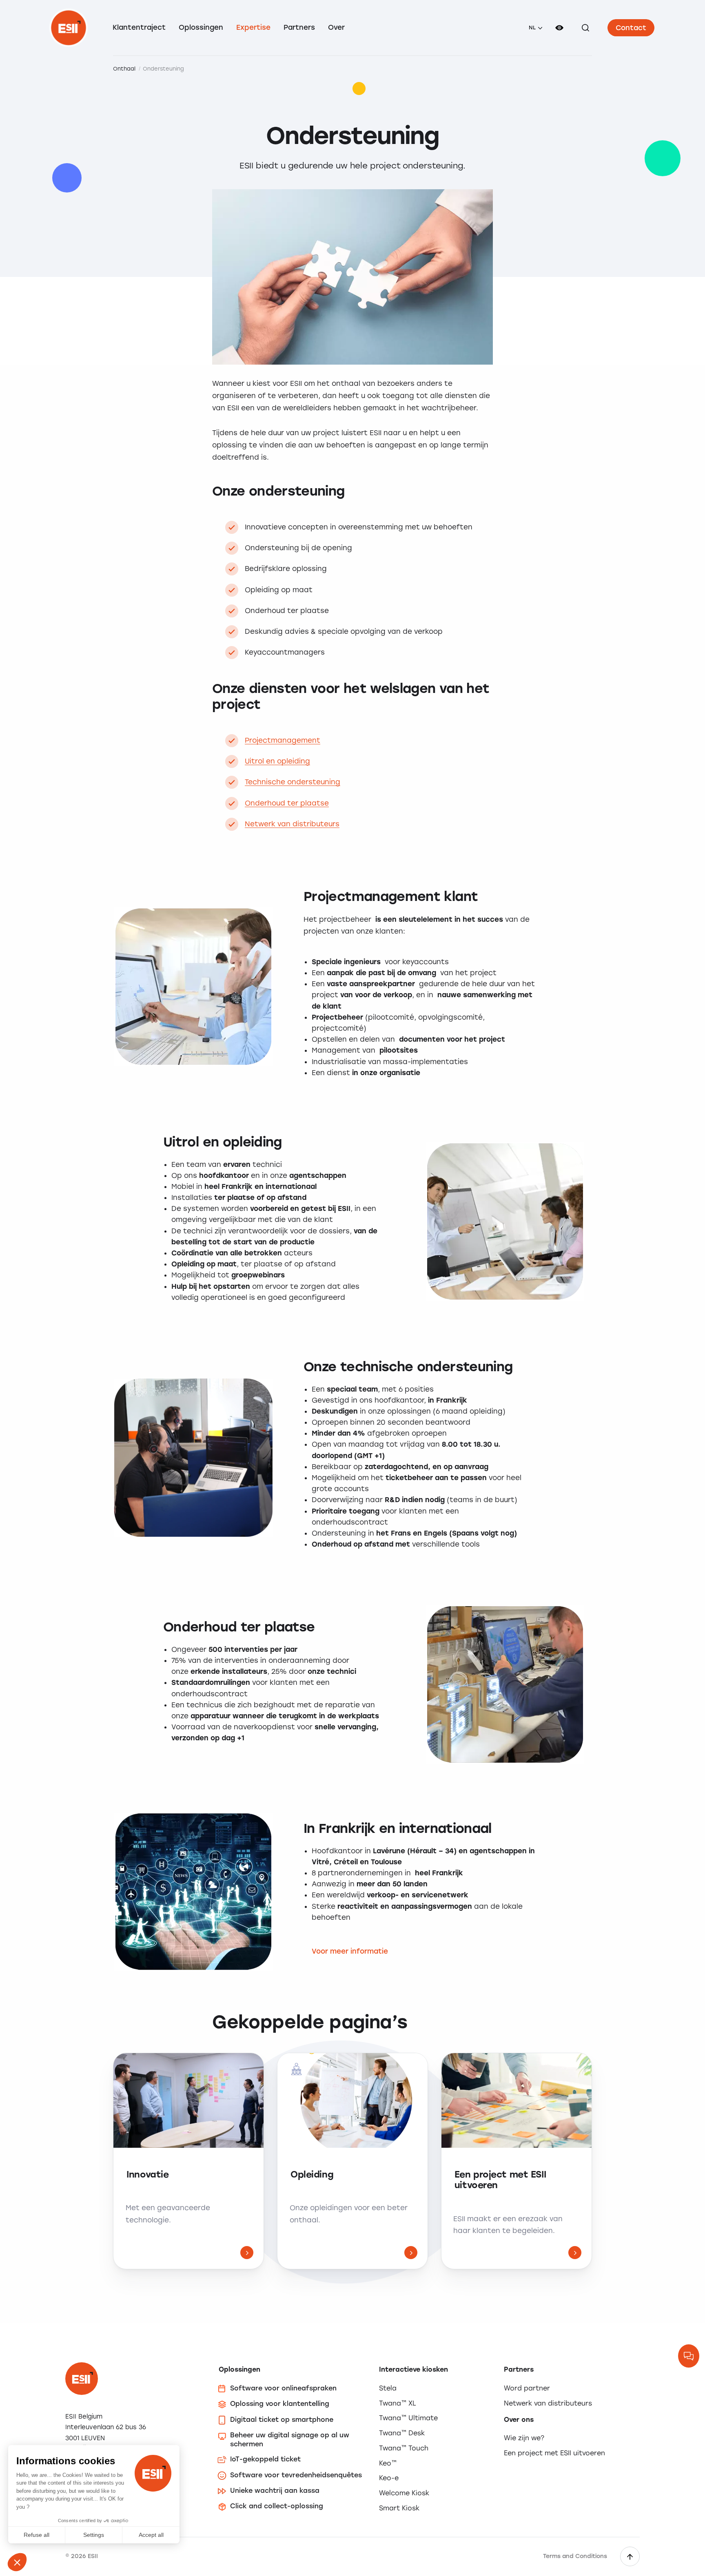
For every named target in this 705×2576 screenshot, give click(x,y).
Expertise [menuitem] (253, 27)
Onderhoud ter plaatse (287, 803)
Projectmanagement (283, 740)
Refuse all (37, 2535)
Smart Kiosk (399, 2508)
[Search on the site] (585, 28)
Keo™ (388, 2463)
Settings (94, 2535)
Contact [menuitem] (631, 28)
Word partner (527, 2388)
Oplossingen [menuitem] (201, 27)
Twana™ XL (398, 2403)
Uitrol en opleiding (277, 761)
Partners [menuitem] (299, 27)
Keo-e (389, 2478)
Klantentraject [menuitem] (139, 27)
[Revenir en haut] (630, 2556)
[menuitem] (535, 28)
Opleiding (312, 2175)
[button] (17, 2562)
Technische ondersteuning (293, 782)
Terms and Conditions (575, 2556)
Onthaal (124, 69)
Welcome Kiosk (404, 2493)
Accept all (151, 2535)
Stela (388, 2388)
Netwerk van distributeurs (292, 824)
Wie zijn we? (524, 2438)
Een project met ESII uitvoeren (500, 2180)
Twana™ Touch (404, 2448)
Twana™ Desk (402, 2433)
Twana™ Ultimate (408, 2418)
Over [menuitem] (336, 27)
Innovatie (147, 2175)
